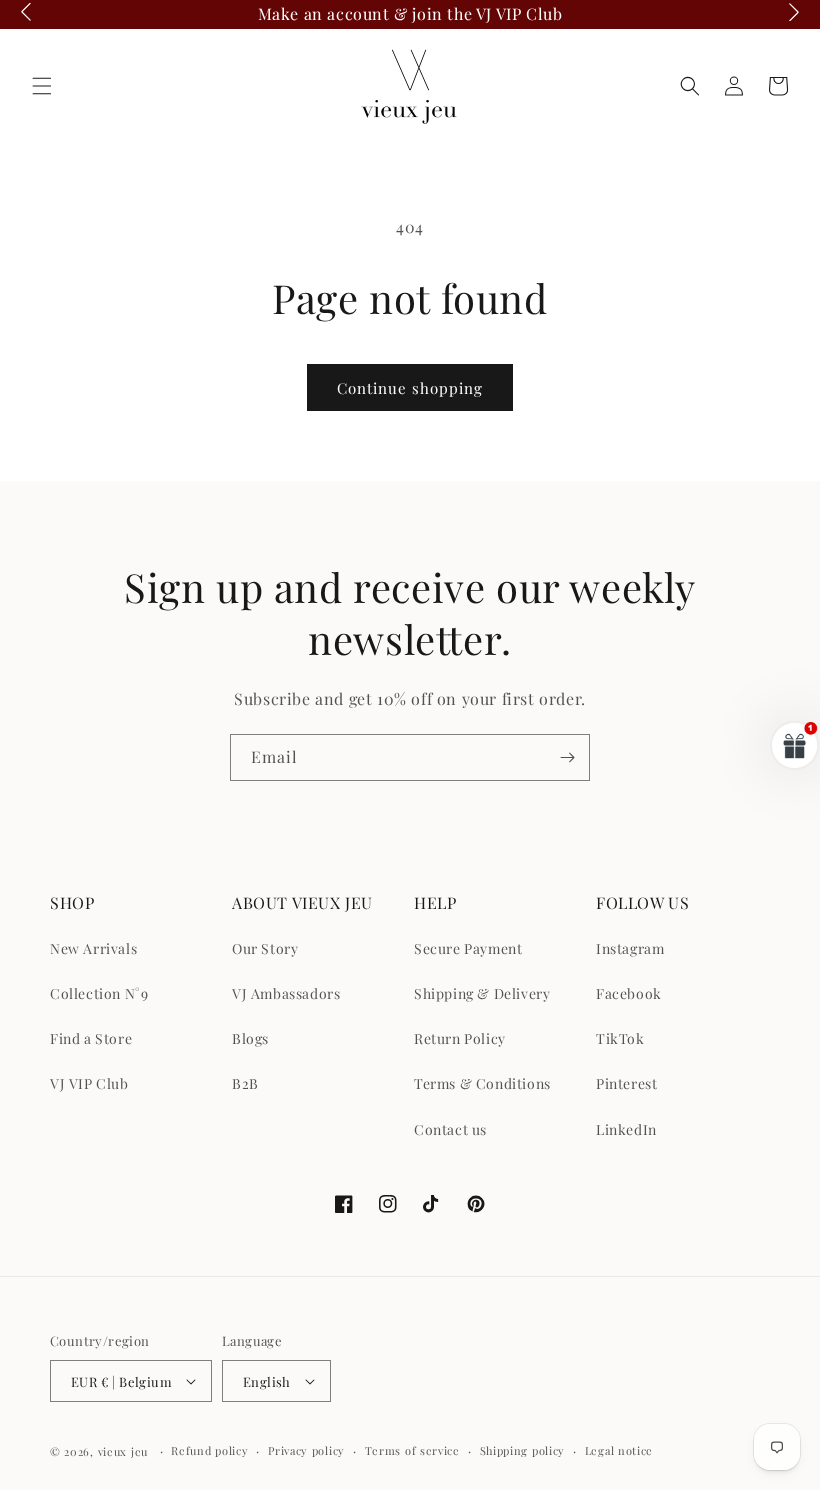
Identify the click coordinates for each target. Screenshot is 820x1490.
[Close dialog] (774, 520)
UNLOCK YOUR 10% (540, 813)
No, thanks (540, 914)
